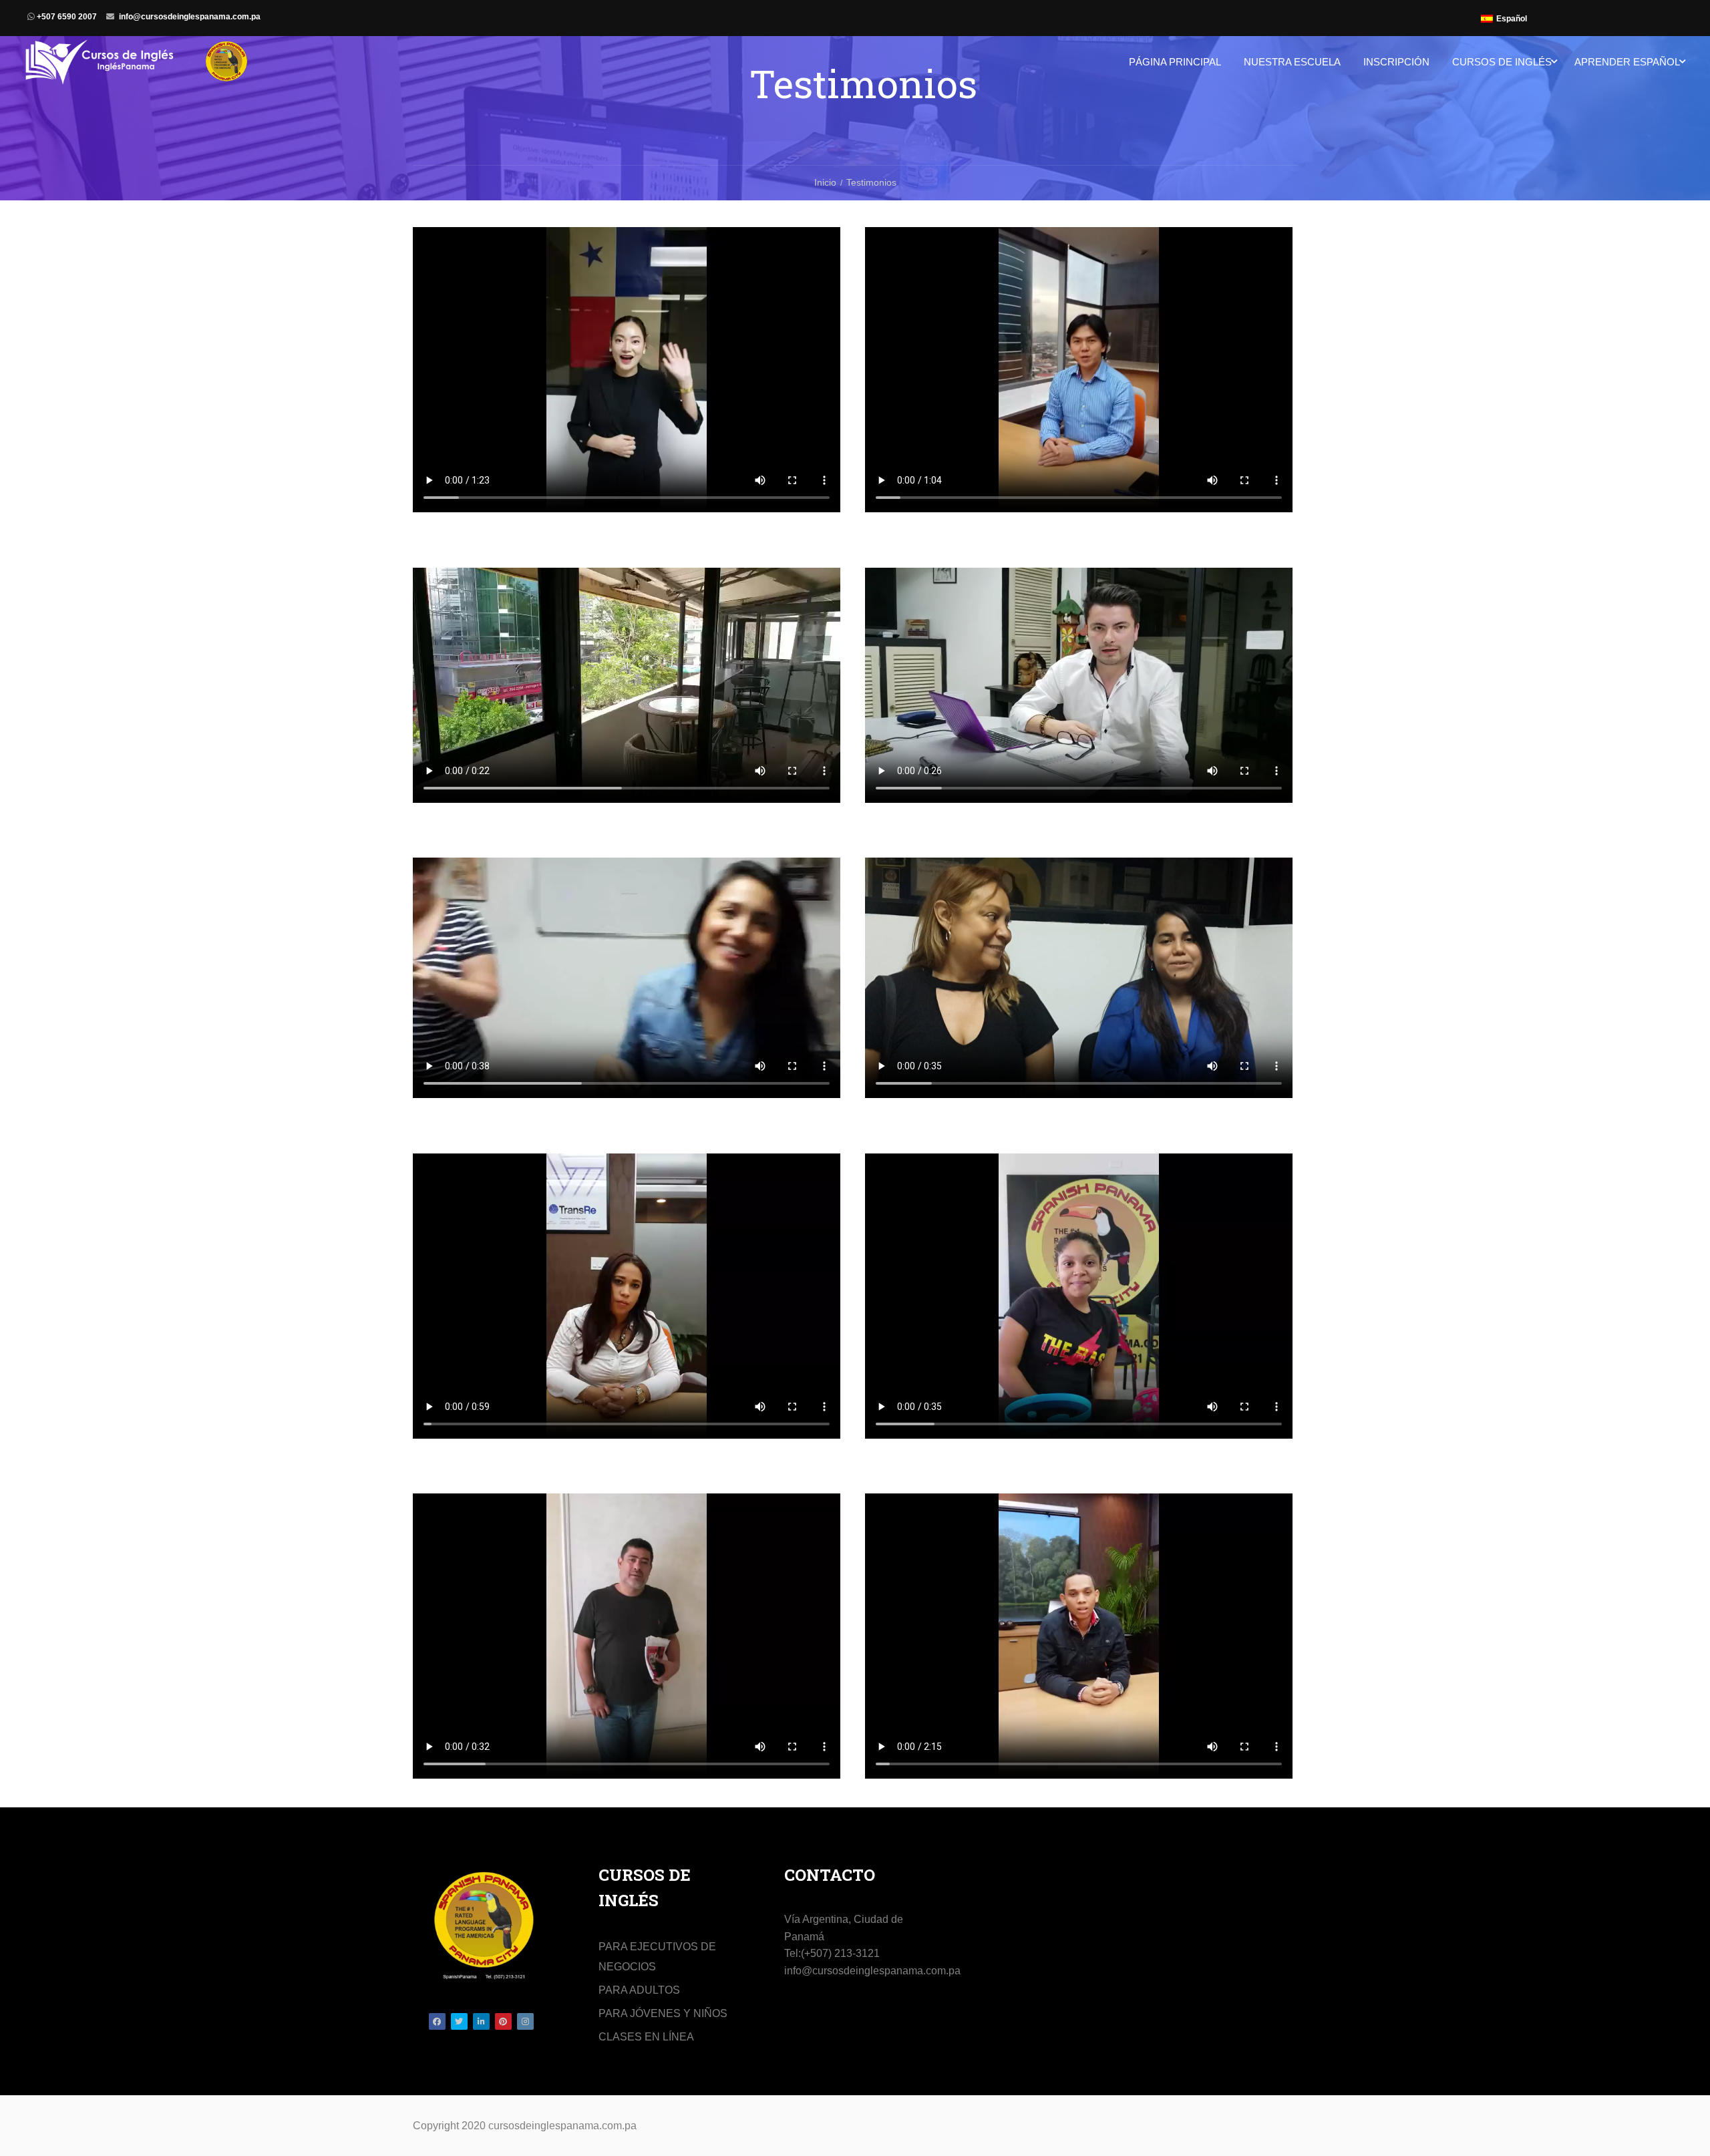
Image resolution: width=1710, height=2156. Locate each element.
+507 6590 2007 (66, 17)
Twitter (459, 2021)
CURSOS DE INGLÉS (1502, 62)
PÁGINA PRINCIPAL (1175, 62)
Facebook (437, 2021)
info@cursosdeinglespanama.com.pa (190, 17)
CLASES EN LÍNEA (646, 2037)
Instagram (525, 2021)
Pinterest (503, 2021)
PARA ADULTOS (639, 1990)
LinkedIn (481, 2021)
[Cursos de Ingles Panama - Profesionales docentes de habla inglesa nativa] (137, 68)
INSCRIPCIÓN (1396, 62)
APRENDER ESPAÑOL (1627, 62)
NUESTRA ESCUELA (1292, 62)
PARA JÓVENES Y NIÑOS (663, 2013)
